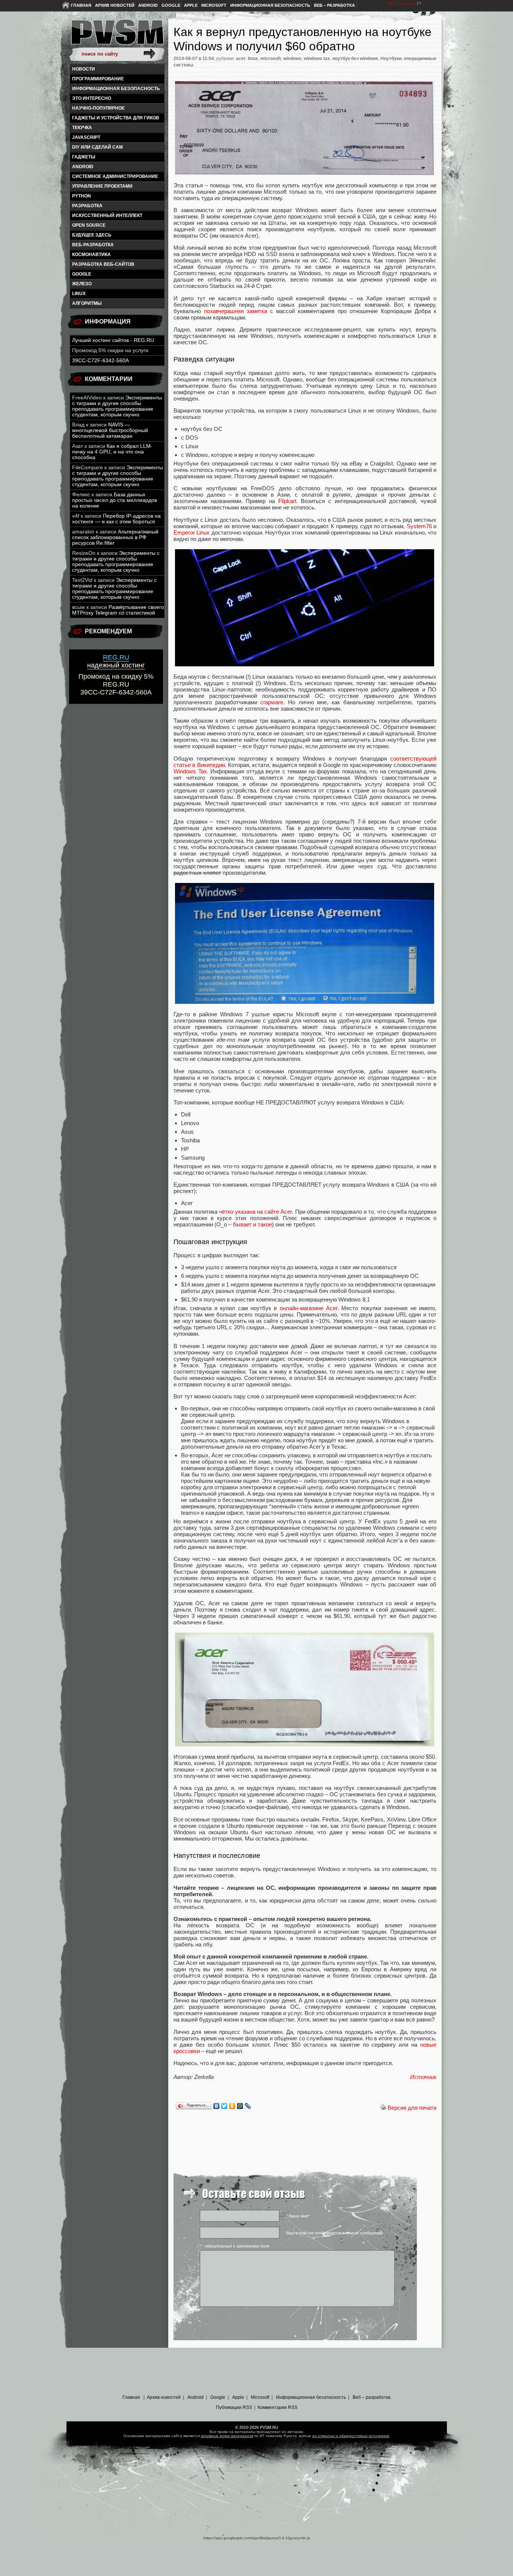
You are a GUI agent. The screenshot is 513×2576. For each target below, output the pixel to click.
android (83, 167)
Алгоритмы (87, 303)
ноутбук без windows (355, 59)
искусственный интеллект (107, 215)
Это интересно (92, 98)
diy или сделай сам (97, 147)
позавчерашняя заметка (235, 311)
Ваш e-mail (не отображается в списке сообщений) (335, 2233)
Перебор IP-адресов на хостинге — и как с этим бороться (116, 519)
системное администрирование (115, 176)
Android (148, 5)
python (81, 196)
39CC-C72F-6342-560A (100, 361)
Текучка (82, 128)
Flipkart (287, 501)
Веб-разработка (93, 245)
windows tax (317, 59)
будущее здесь (92, 235)
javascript (86, 137)
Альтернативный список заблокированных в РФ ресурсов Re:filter (115, 537)
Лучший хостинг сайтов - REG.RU (113, 340)
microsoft (271, 59)
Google (171, 5)
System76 (419, 526)
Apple (191, 5)
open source (89, 225)
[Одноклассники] (232, 2106)
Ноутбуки (391, 59)
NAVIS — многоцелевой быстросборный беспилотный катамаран (110, 430)
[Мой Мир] (240, 2106)
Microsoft (214, 5)
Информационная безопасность (270, 5)
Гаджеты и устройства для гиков (116, 118)
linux (79, 294)
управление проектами (102, 186)
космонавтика (91, 255)
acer (241, 59)
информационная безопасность (116, 89)
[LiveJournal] (248, 2106)
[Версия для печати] (383, 2108)
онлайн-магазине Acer (309, 1308)
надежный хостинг (116, 661)
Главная (81, 5)
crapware (272, 702)
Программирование (98, 79)
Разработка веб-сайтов (103, 264)
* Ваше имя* (298, 2216)
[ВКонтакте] (217, 2106)
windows (292, 59)
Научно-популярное (98, 108)
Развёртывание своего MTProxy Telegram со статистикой (118, 610)
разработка (87, 206)
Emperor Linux (192, 533)
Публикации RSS (234, 2407)
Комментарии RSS (278, 2407)
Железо (82, 284)
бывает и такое (252, 1224)
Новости (84, 69)
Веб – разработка (334, 5)
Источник (423, 2077)
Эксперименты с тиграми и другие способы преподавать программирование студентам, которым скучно (117, 406)
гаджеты (84, 157)
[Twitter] (224, 2106)
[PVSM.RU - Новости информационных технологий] (117, 36)
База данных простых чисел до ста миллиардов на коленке (115, 500)
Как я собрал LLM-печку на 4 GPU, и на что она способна (112, 452)
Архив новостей (115, 5)
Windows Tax (190, 771)
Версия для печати (412, 2108)
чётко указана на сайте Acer (255, 1212)
